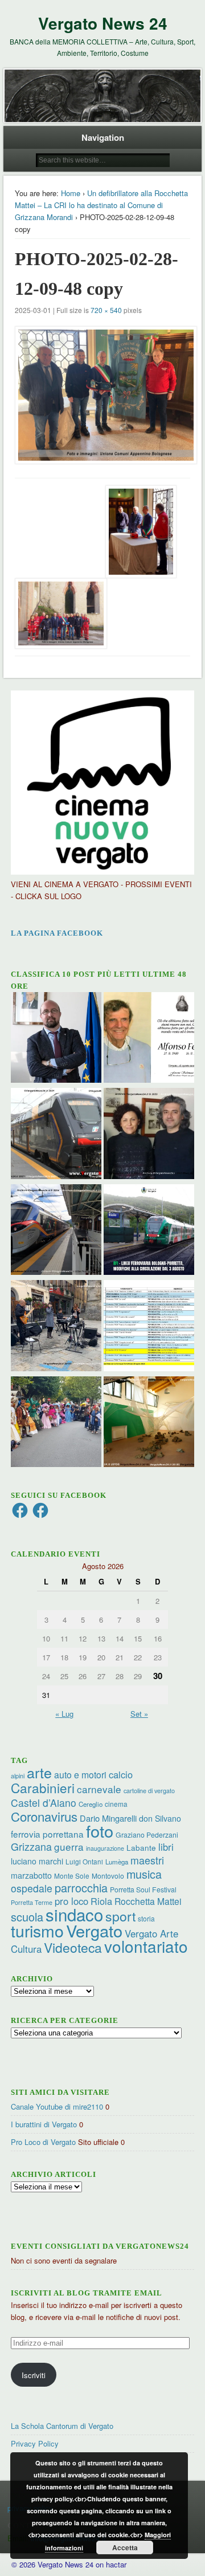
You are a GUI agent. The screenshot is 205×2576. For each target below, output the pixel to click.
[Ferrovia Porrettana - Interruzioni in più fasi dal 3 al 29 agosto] (56, 1231)
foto (100, 1831)
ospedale (32, 1888)
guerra (69, 1846)
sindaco (74, 1914)
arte (39, 1772)
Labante (141, 1848)
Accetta (125, 2547)
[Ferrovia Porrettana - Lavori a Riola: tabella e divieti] (149, 1327)
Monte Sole (72, 1876)
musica (144, 1874)
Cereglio (91, 1804)
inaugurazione (105, 1848)
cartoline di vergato (149, 1791)
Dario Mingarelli (108, 1818)
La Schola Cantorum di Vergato (62, 2426)
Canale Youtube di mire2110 (57, 2106)
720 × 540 (106, 310)
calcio (121, 1774)
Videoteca (73, 1947)
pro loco (71, 1901)
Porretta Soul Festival (143, 1889)
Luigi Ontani (84, 1861)
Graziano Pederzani (147, 1835)
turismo (37, 1930)
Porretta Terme (32, 1902)
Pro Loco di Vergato (43, 2142)
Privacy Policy (35, 2443)
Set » (139, 1714)
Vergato (94, 1930)
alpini (18, 1776)
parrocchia (81, 1888)
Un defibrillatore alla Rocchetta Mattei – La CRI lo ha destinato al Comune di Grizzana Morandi (101, 205)
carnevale (99, 1789)
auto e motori (80, 1774)
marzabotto (31, 1875)
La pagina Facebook (57, 933)
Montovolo (108, 1876)
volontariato (146, 1946)
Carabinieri (43, 1787)
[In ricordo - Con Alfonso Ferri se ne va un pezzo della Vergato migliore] (149, 1039)
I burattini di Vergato (44, 2124)
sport (120, 1916)
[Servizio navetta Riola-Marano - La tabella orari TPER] (56, 1135)
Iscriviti (34, 2375)
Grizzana (31, 1846)
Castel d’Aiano (44, 1803)
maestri (147, 1860)
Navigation (103, 137)
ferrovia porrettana (47, 1834)
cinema (116, 1804)
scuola (27, 1917)
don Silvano (160, 1818)
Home (71, 193)
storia (146, 1918)
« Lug (64, 1714)
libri (166, 1847)
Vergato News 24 (103, 23)
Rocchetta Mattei (148, 1901)
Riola (101, 1901)
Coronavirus (44, 1816)
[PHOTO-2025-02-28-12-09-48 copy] (102, 395)
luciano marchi (37, 1861)
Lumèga (117, 1862)
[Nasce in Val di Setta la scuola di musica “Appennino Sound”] (56, 1327)
